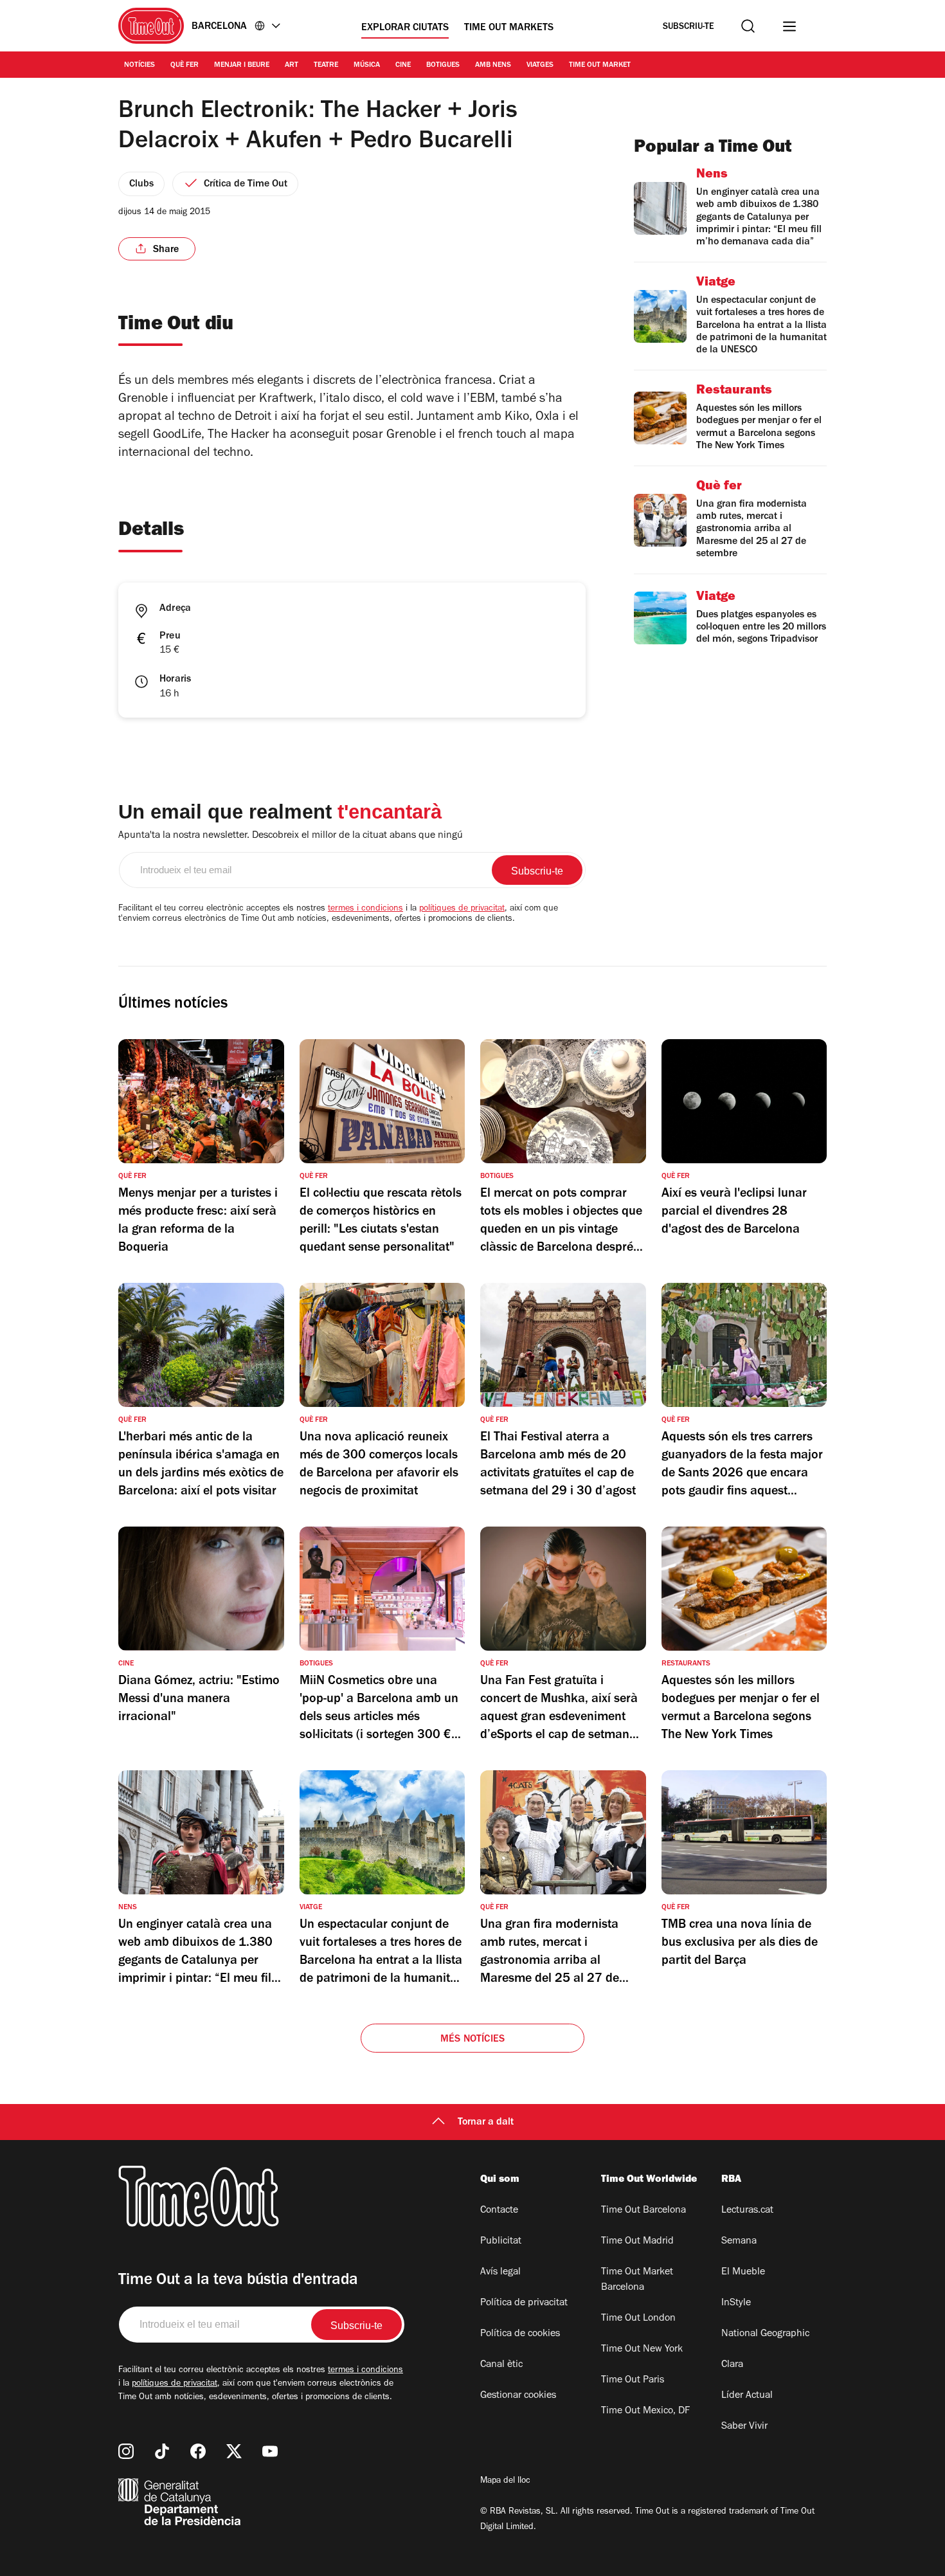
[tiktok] (162, 2451)
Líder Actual (747, 2396)
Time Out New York (642, 2350)
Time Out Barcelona (643, 2211)
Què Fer (184, 66)
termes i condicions (365, 909)
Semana (739, 2242)
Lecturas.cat (747, 2211)
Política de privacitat (524, 2303)
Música (367, 66)
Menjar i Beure (242, 66)
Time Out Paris (633, 2381)
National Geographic (765, 2334)
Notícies (139, 66)
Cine (403, 66)
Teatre (326, 66)
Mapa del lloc (505, 2481)
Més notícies (473, 2040)
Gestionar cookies (518, 2396)
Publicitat (501, 2242)
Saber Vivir (744, 2427)
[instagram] (126, 2451)
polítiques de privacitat (462, 909)
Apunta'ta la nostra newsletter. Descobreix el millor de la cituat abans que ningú (291, 836)
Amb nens (493, 66)
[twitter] (234, 2451)
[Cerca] (748, 26)
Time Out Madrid (637, 2242)
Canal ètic (501, 2365)
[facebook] (198, 2451)
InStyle (736, 2303)
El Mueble (743, 2272)
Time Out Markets (509, 28)
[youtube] (270, 2451)
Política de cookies (520, 2334)
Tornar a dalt (486, 2123)
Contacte (499, 2211)
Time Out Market (600, 66)
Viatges (540, 66)
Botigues (443, 66)
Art (292, 66)
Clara (732, 2365)
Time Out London (638, 2319)
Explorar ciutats (405, 28)
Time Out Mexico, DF (645, 2411)
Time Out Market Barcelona (637, 2280)
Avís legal (500, 2272)
